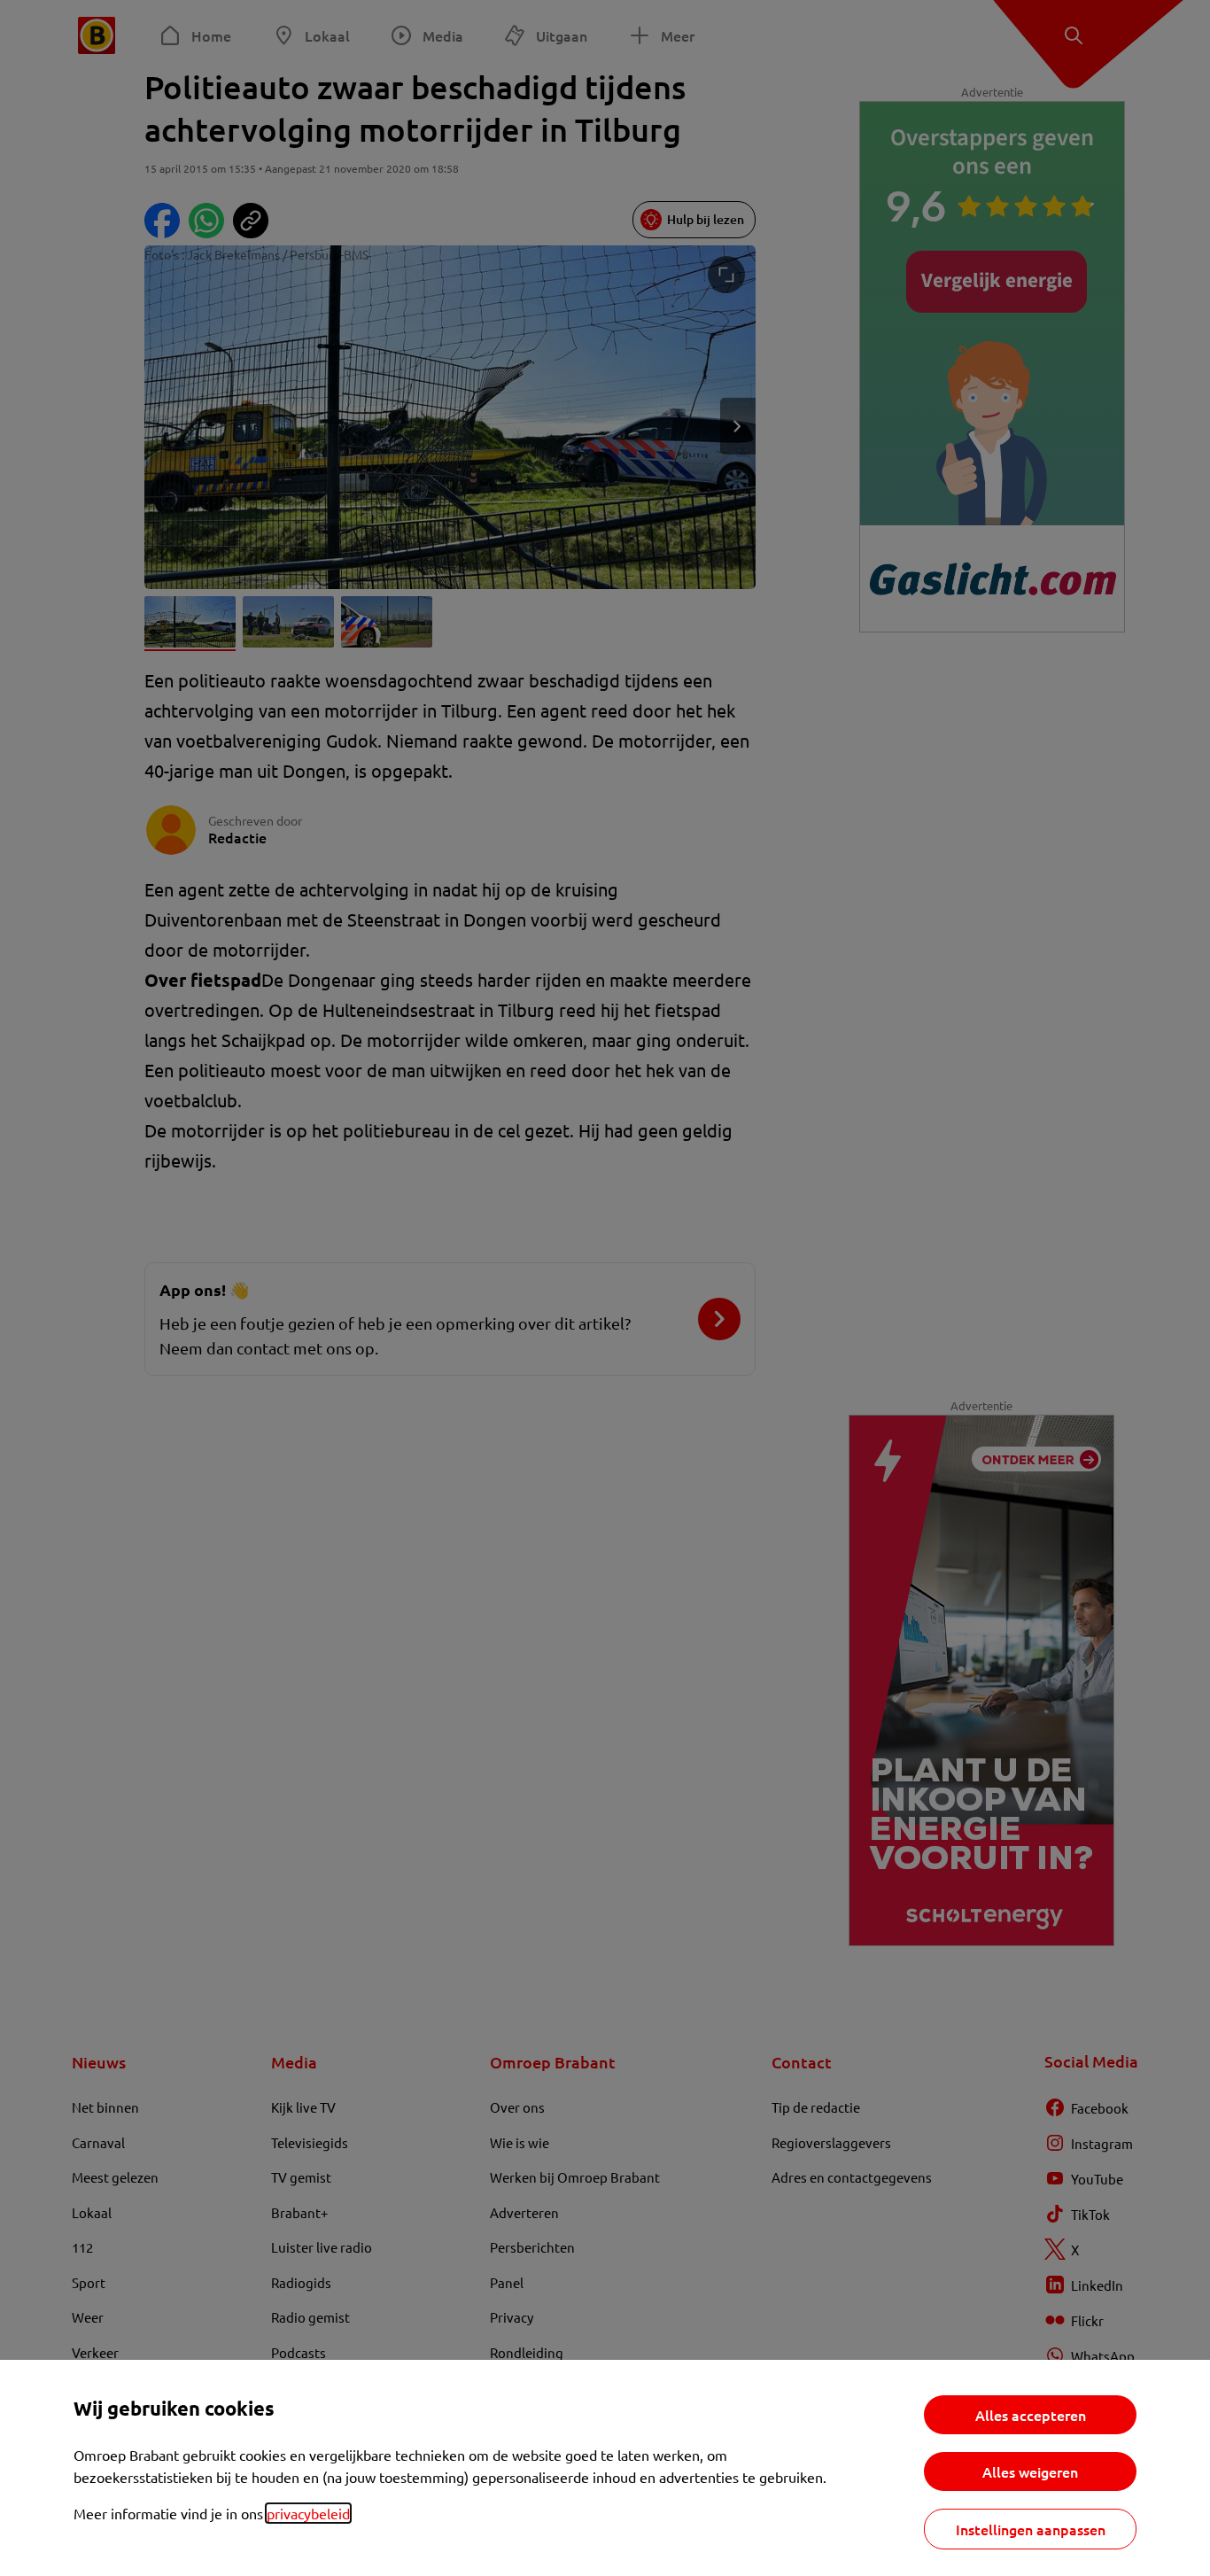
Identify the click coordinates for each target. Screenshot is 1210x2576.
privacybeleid (308, 2513)
